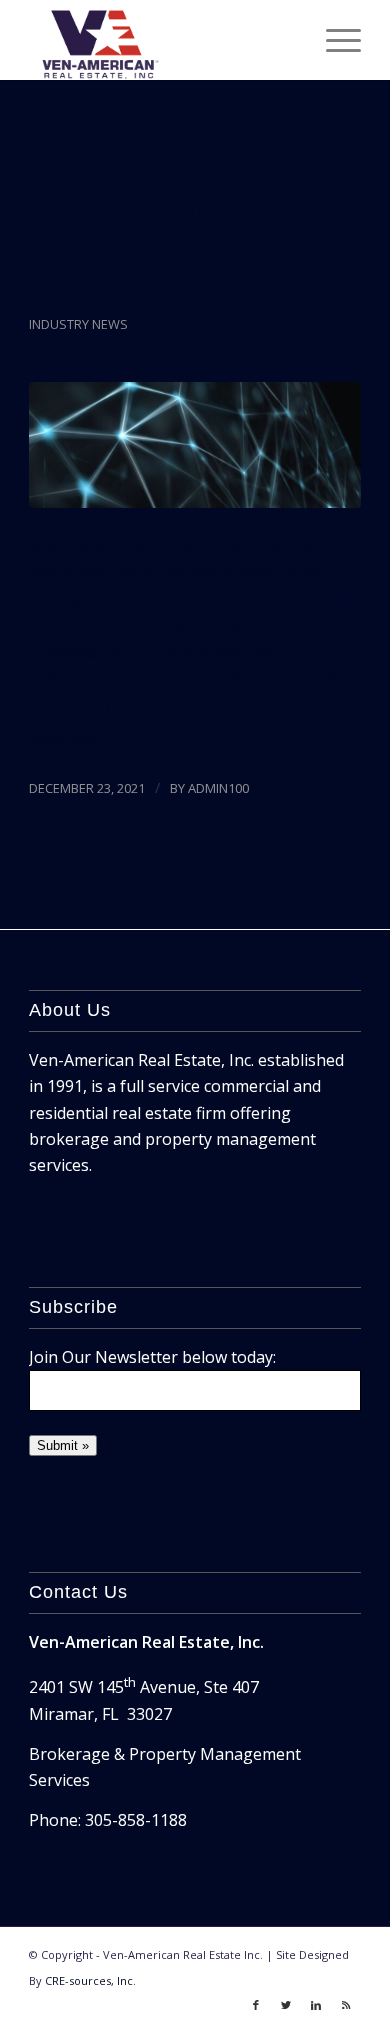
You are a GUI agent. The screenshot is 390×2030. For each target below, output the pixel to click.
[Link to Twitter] (286, 2005)
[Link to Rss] (346, 2005)
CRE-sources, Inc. (90, 1980)
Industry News (78, 324)
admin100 (218, 788)
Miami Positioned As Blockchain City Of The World (183, 247)
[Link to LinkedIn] (316, 2005)
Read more (69, 738)
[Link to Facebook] (256, 2005)
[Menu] (333, 40)
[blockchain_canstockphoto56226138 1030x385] (195, 445)
